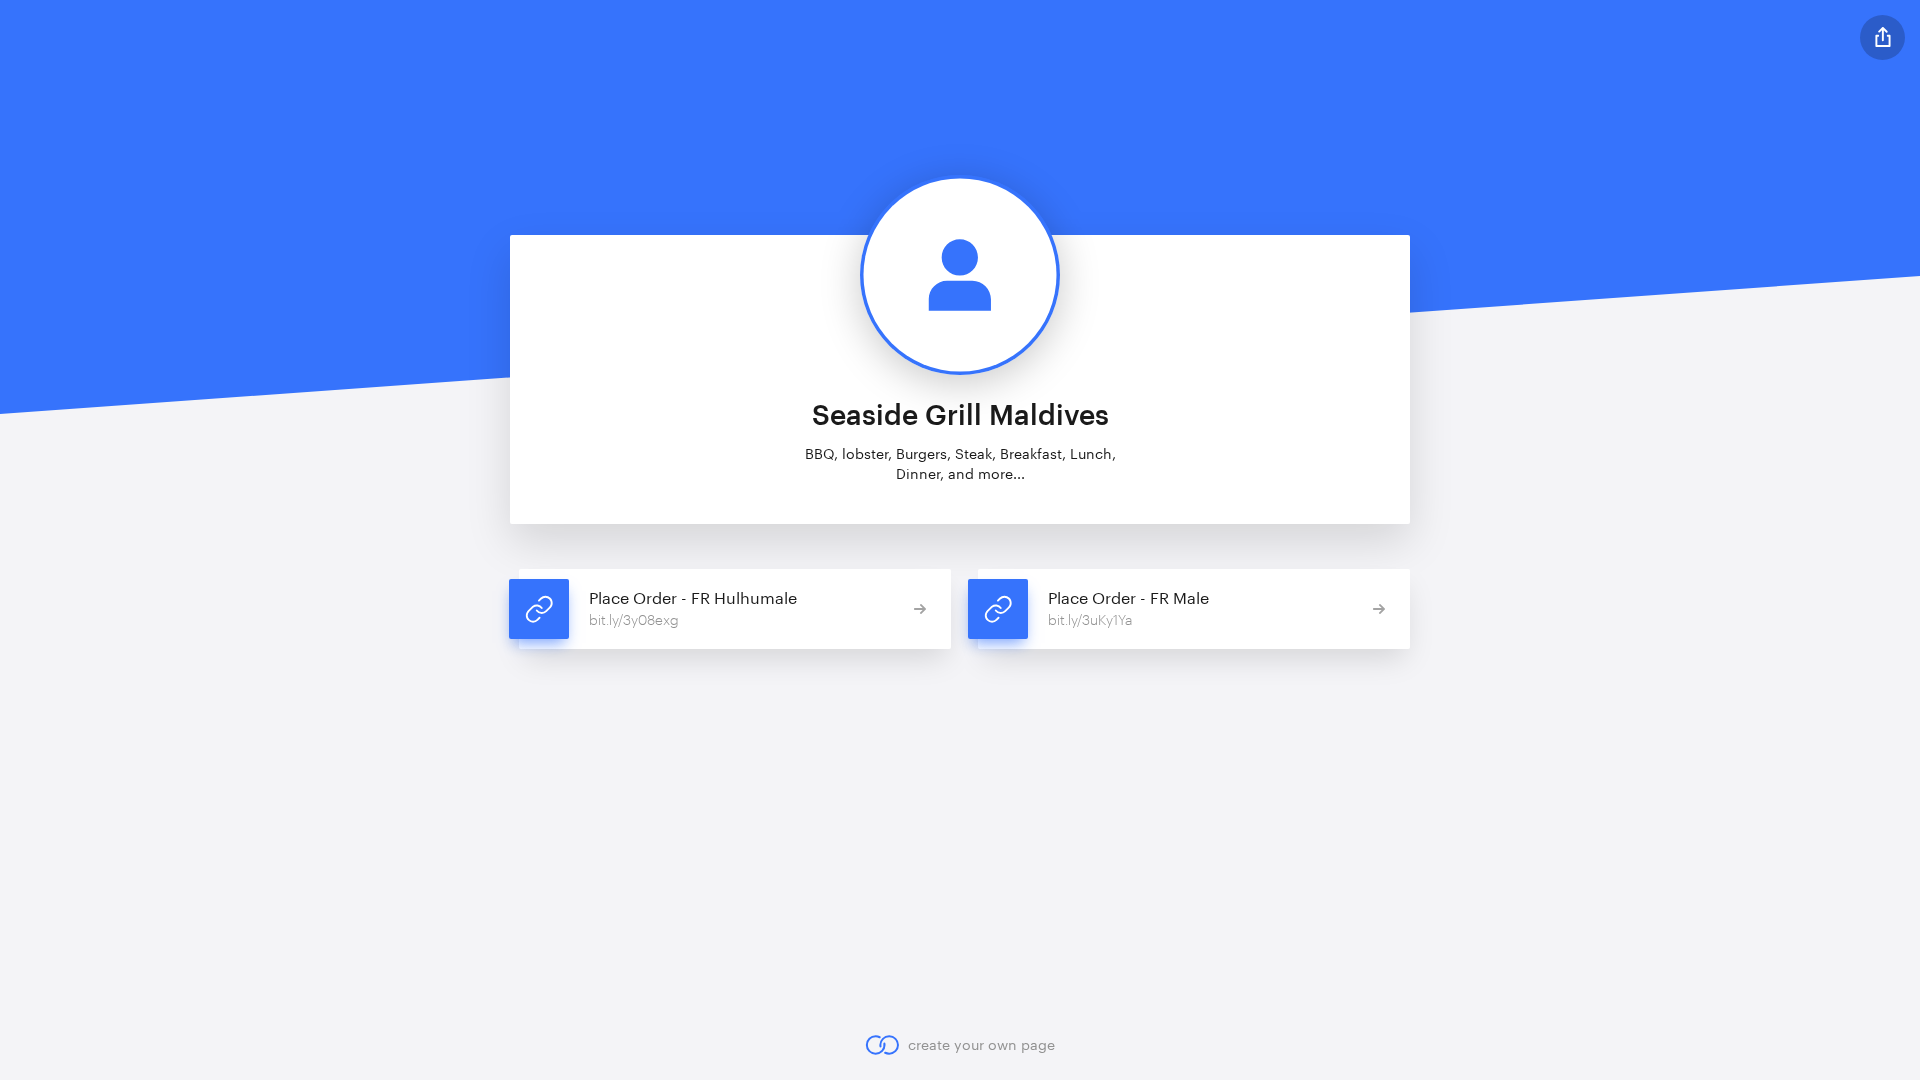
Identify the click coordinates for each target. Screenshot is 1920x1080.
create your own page (981, 1044)
